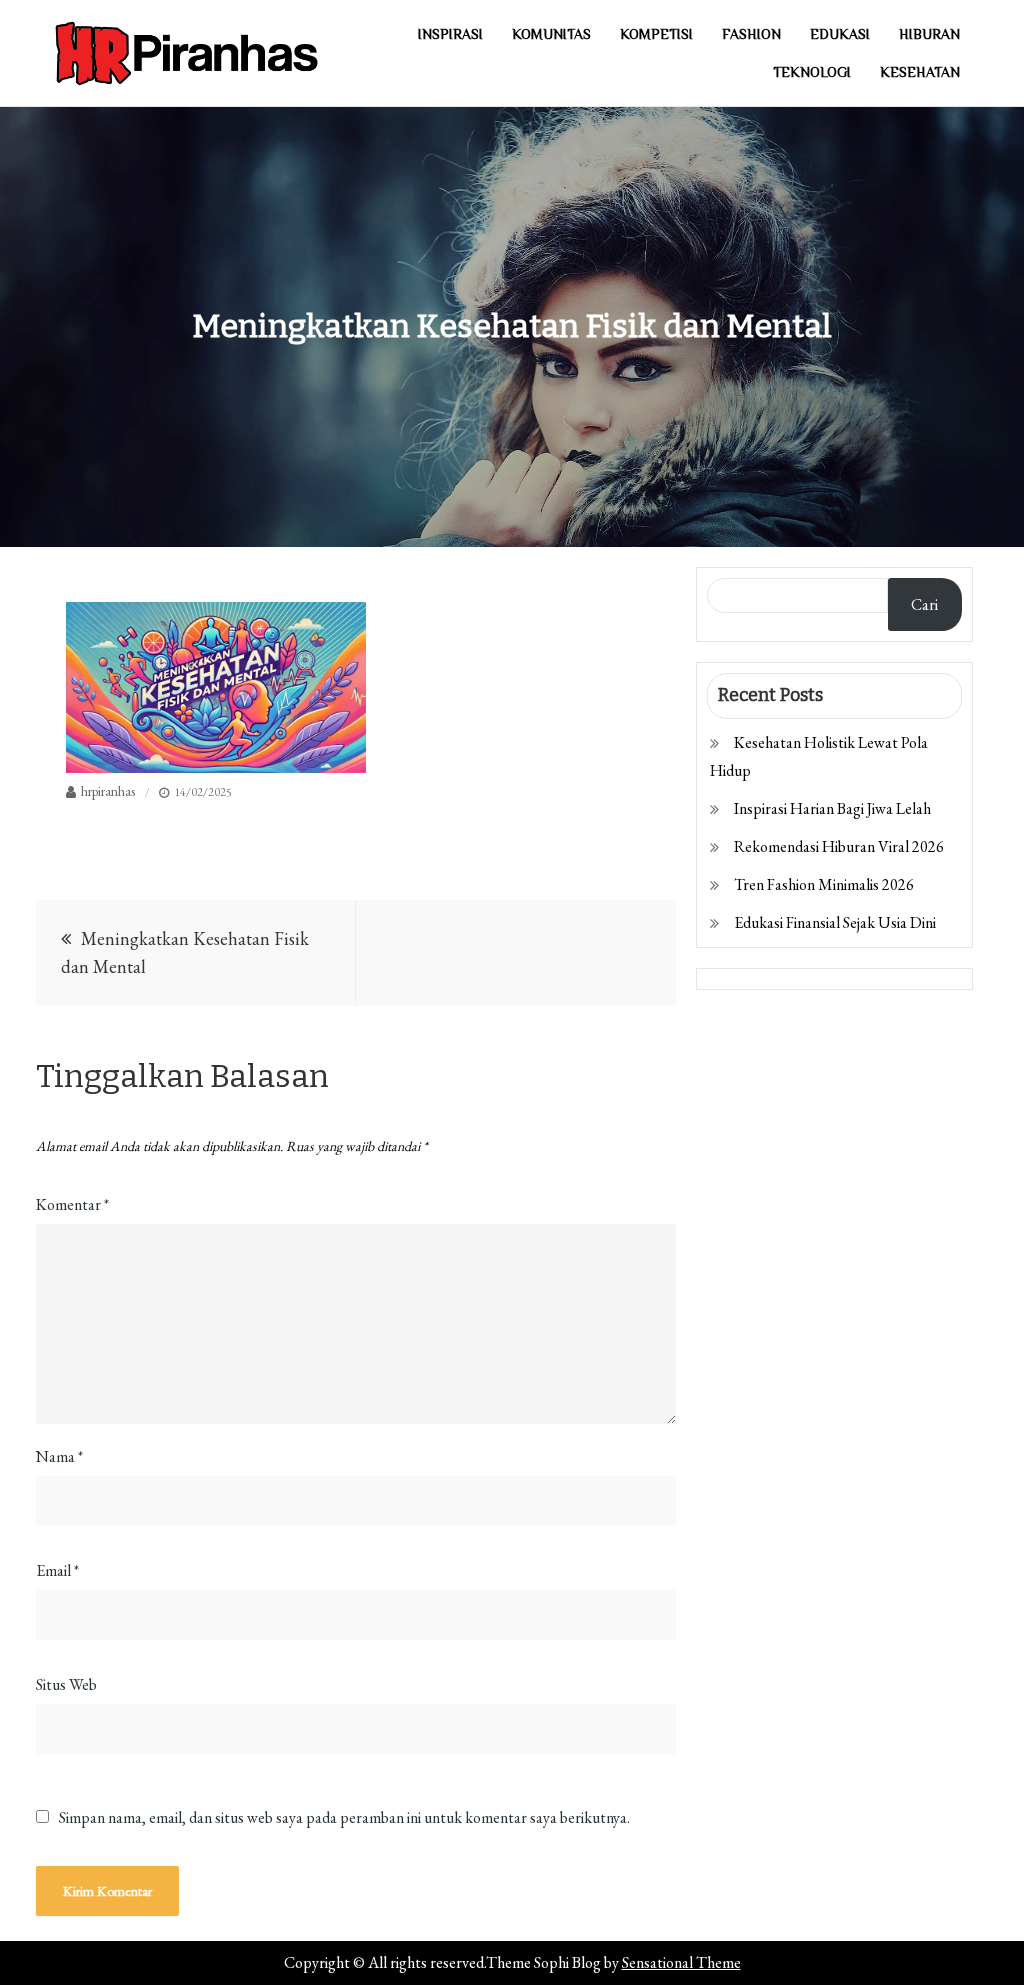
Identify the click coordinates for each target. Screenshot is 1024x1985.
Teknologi (812, 72)
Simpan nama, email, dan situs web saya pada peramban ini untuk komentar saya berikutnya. (344, 1818)
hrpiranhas (108, 791)
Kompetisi (656, 34)
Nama (59, 1456)
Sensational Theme (681, 1962)
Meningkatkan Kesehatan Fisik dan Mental (185, 952)
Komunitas (551, 34)
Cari (924, 604)
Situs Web (66, 1684)
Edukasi (840, 34)
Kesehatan (920, 72)
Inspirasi (450, 34)
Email (57, 1570)
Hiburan (929, 34)
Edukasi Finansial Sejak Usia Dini (835, 922)
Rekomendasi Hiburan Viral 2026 (839, 846)
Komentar (72, 1204)
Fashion (751, 34)
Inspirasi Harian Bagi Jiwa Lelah (832, 808)
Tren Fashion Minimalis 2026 (824, 884)
